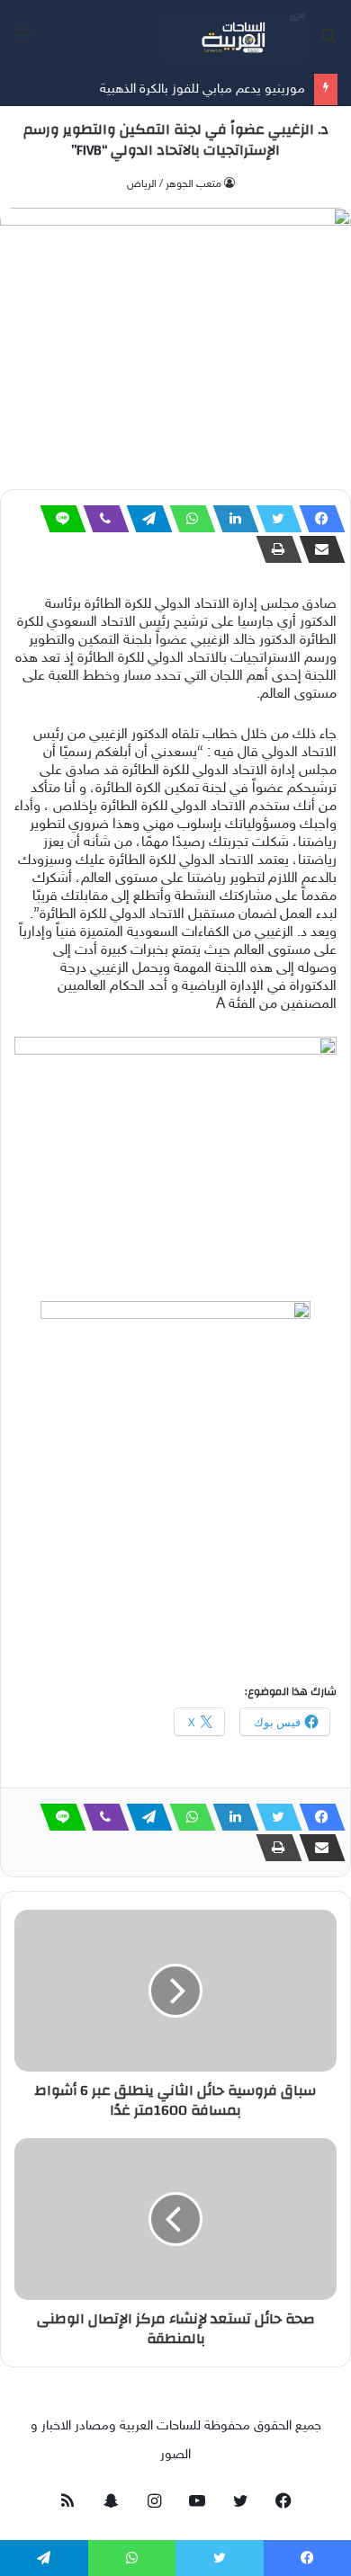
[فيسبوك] (317, 519)
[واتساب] (187, 519)
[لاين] (58, 519)
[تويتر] (274, 519)
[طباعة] (274, 549)
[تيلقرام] (144, 519)
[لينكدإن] (230, 519)
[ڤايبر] (101, 519)
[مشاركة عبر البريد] (317, 549)
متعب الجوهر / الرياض (174, 184)
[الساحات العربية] (234, 36)
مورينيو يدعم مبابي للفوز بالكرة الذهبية (202, 89)
